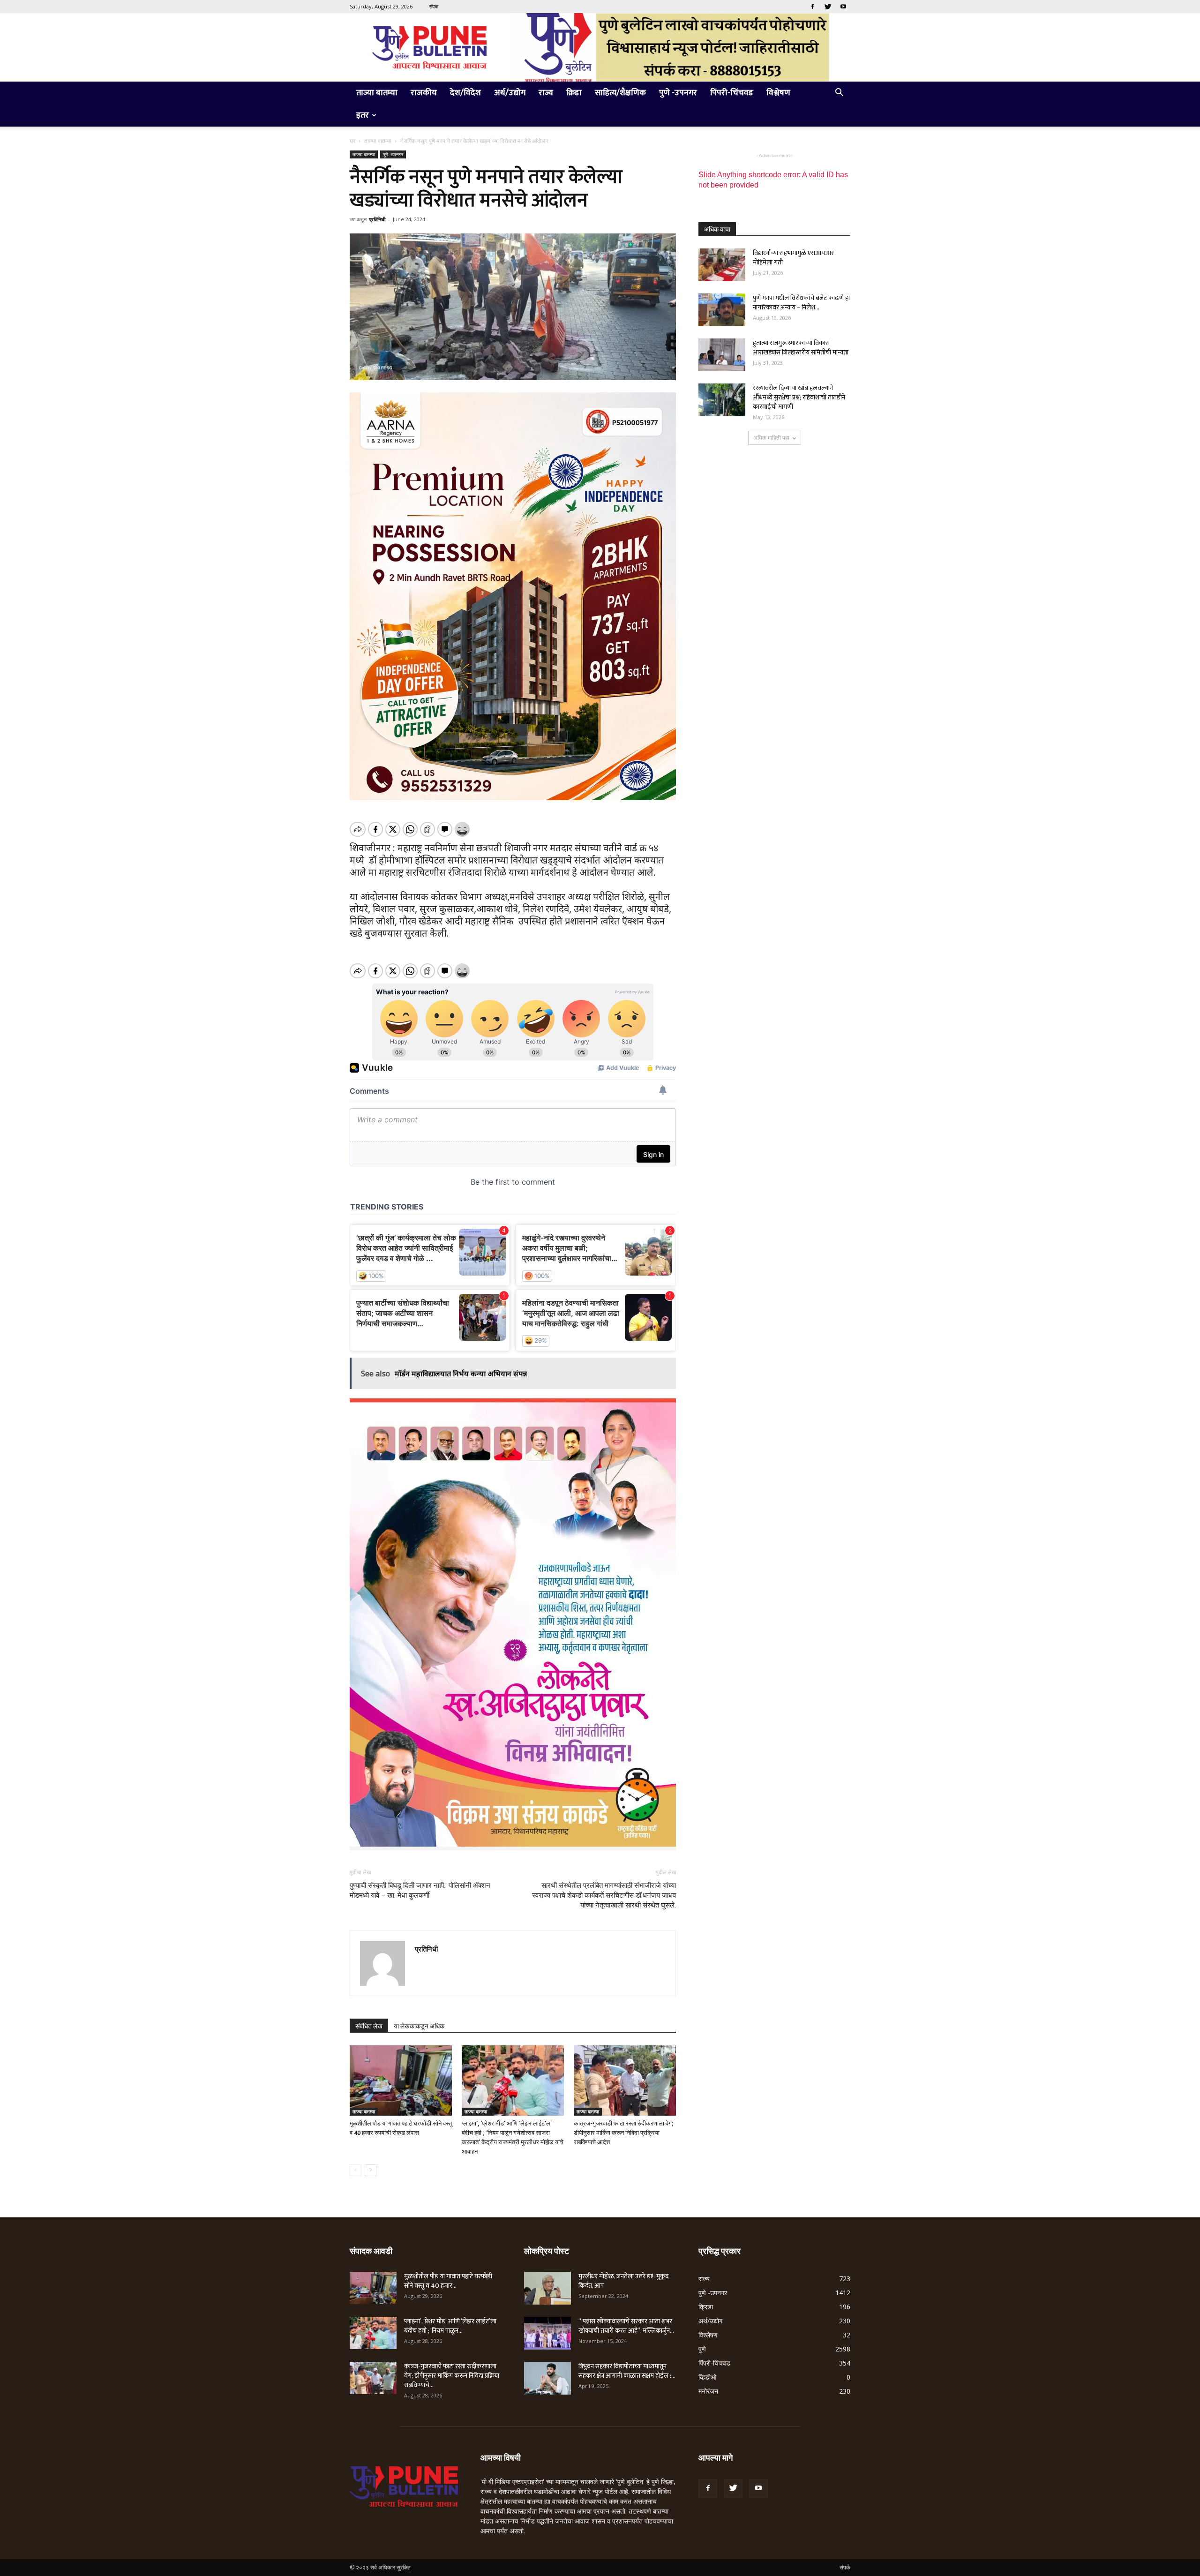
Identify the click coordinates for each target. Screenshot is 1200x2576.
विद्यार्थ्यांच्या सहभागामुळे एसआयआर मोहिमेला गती (793, 258)
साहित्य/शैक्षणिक (620, 93)
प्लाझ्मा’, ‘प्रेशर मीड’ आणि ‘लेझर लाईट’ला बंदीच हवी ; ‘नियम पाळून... (450, 2326)
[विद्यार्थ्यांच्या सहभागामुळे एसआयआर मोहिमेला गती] (722, 265)
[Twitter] (828, 7)
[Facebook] (812, 7)
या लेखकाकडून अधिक (419, 2026)
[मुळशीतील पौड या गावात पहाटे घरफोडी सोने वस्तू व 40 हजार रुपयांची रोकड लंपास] (401, 2080)
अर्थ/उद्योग (510, 93)
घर (352, 141)
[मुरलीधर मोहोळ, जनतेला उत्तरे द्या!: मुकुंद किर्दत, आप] (547, 2288)
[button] (839, 94)
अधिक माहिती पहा (771, 438)
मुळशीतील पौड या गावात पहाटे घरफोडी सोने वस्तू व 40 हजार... (448, 2281)
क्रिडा (574, 93)
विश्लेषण (778, 93)
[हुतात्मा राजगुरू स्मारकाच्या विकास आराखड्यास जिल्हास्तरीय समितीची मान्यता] (722, 355)
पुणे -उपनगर (678, 93)
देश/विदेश (465, 93)
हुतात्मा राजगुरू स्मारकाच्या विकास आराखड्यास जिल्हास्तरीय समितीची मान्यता (801, 348)
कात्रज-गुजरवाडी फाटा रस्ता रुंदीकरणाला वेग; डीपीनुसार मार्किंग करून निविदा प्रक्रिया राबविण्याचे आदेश (624, 2133)
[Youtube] (843, 7)
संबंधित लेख (369, 2026)
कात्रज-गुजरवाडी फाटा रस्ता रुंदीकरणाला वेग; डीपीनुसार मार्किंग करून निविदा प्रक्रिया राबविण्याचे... (452, 2376)
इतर (363, 115)
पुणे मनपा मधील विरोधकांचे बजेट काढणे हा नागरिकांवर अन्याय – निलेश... (801, 303)
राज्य (546, 93)
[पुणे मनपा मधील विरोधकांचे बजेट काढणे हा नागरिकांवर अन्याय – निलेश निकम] (722, 310)
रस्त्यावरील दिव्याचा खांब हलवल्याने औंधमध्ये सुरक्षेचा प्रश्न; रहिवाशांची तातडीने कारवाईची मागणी (799, 397)
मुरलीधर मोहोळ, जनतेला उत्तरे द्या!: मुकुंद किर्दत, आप (623, 2281)
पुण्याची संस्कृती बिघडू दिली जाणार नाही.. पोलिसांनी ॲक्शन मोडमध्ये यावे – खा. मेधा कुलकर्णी (420, 1890)
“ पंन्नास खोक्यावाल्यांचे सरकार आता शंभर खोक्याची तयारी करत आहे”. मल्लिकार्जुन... (626, 2326)
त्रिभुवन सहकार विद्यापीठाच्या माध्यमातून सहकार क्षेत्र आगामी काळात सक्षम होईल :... (627, 2371)
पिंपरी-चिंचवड (732, 93)
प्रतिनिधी (377, 219)
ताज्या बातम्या (377, 93)
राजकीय (424, 93)
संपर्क (434, 6)
